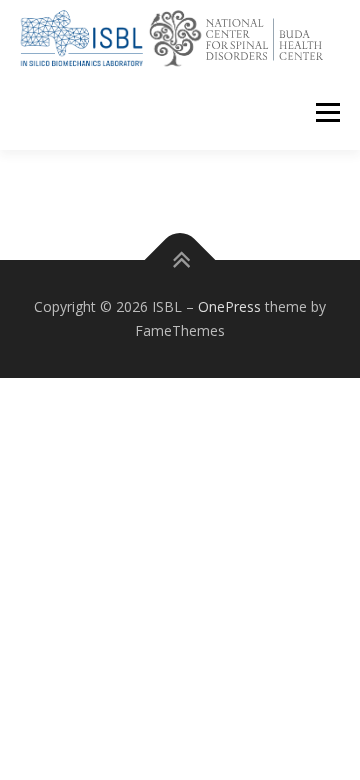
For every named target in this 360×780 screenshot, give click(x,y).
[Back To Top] (180, 260)
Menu (326, 112)
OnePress (229, 306)
